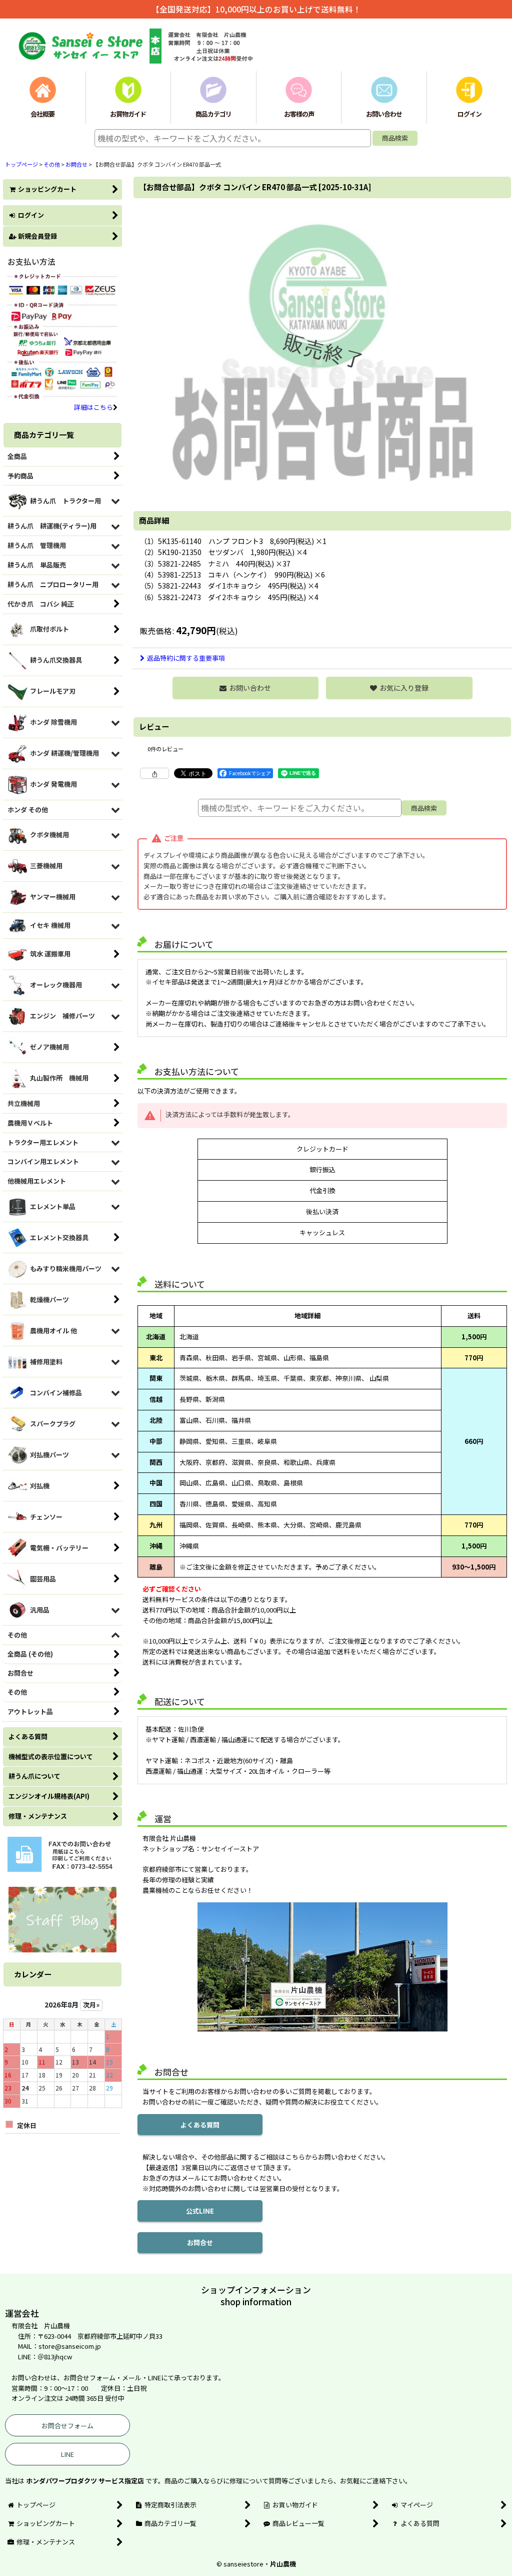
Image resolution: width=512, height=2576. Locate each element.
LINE (67, 2454)
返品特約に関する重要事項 (186, 658)
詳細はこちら (93, 407)
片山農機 (283, 2564)
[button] (399, 688)
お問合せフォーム (67, 2426)
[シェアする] (154, 773)
